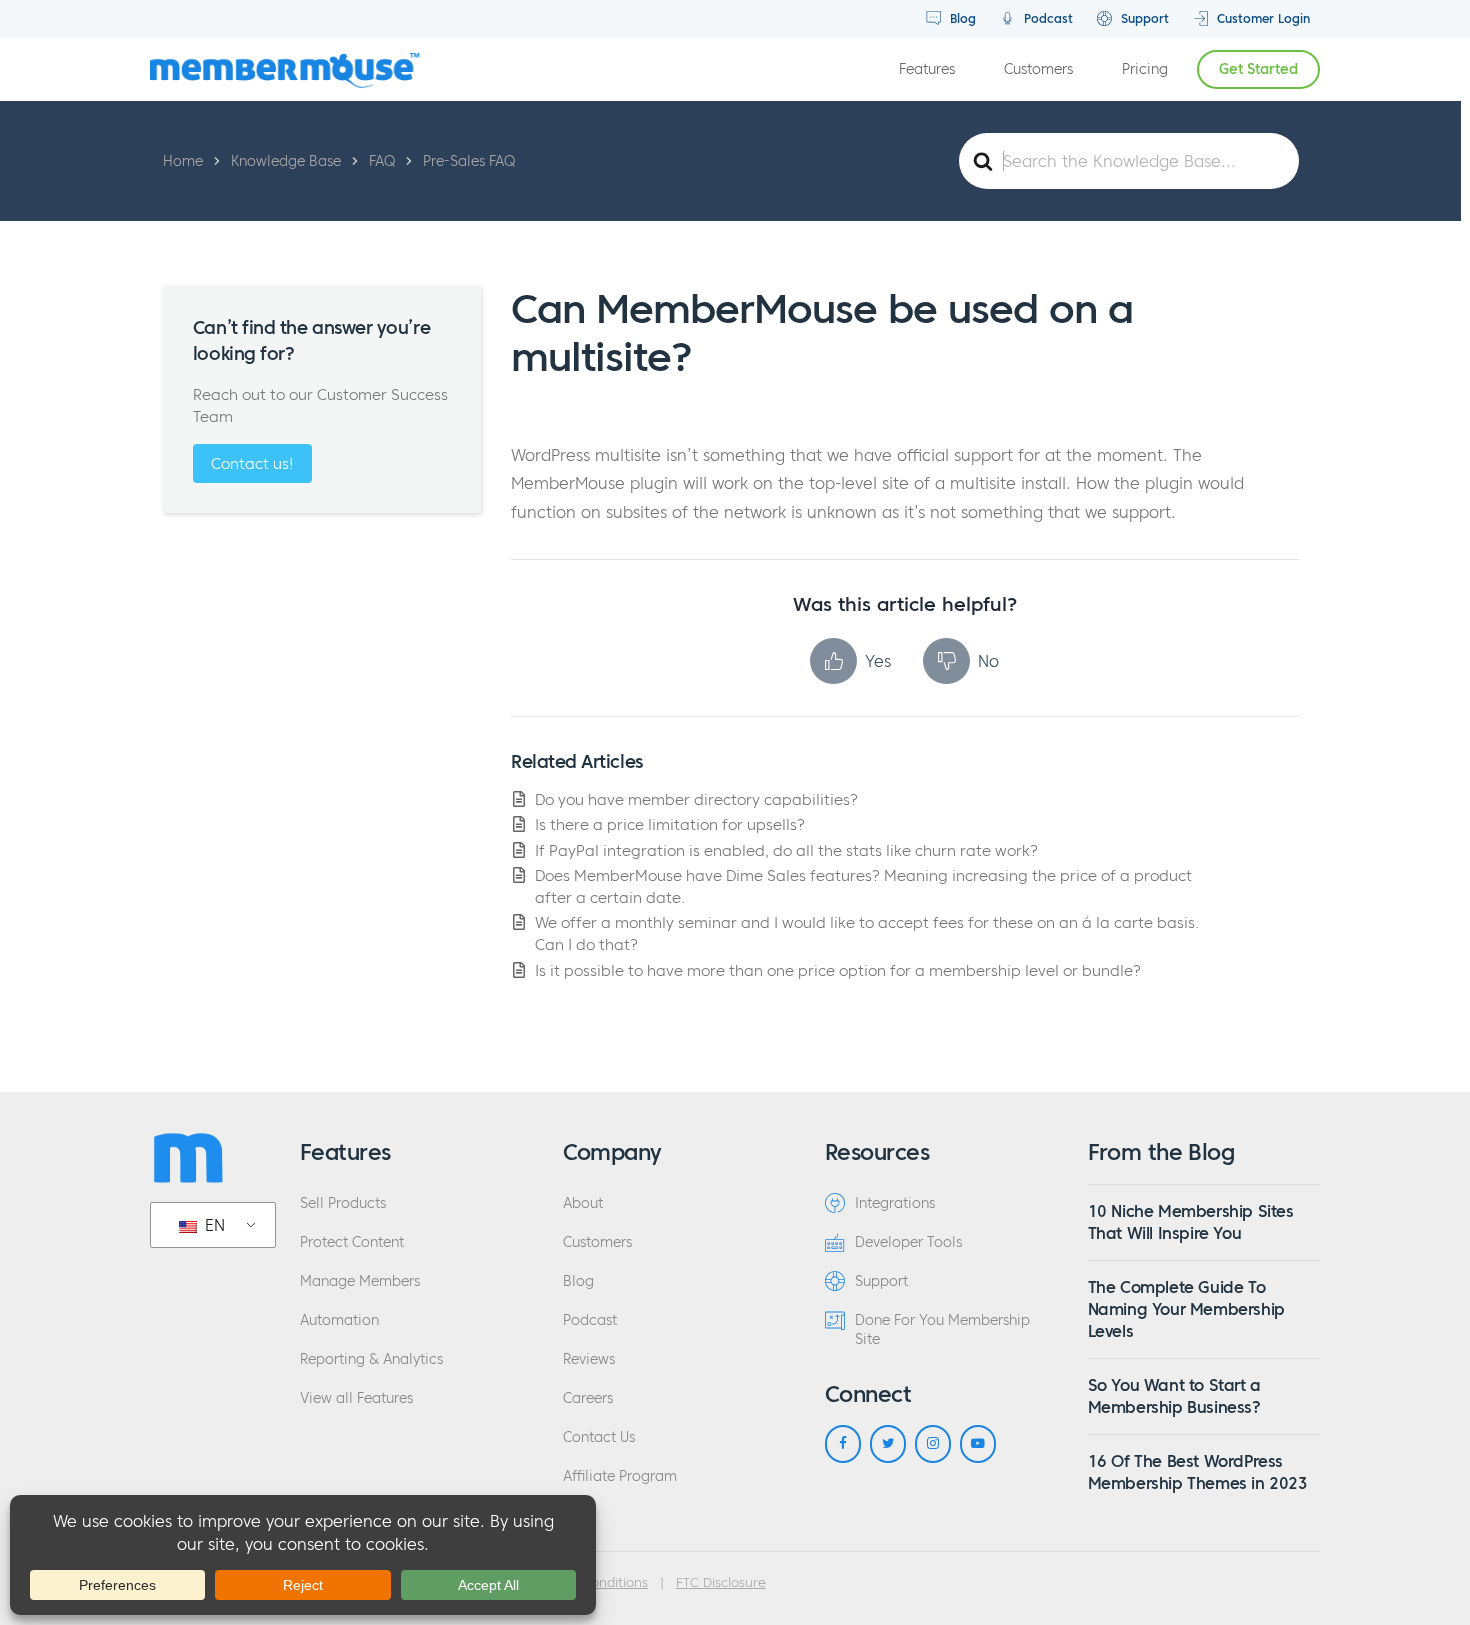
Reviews (589, 1359)
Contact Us (599, 1437)
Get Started (1258, 69)
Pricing (1145, 69)
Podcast (1046, 18)
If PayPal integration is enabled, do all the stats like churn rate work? (786, 850)
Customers (1038, 69)
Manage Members (360, 1281)
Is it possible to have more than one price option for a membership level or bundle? (838, 970)
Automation (339, 1320)
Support (1143, 18)
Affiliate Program (620, 1476)
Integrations (895, 1203)
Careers (588, 1398)
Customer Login (1261, 18)
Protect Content (352, 1242)
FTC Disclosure (721, 1583)
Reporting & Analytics (371, 1359)
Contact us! (252, 463)
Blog (961, 18)
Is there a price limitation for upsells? (670, 824)
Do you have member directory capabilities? (696, 799)
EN (212, 1225)
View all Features (356, 1398)
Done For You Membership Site (942, 1330)
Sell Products (343, 1203)
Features (927, 69)
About (583, 1203)
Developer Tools (908, 1242)
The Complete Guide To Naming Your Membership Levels (1186, 1309)
